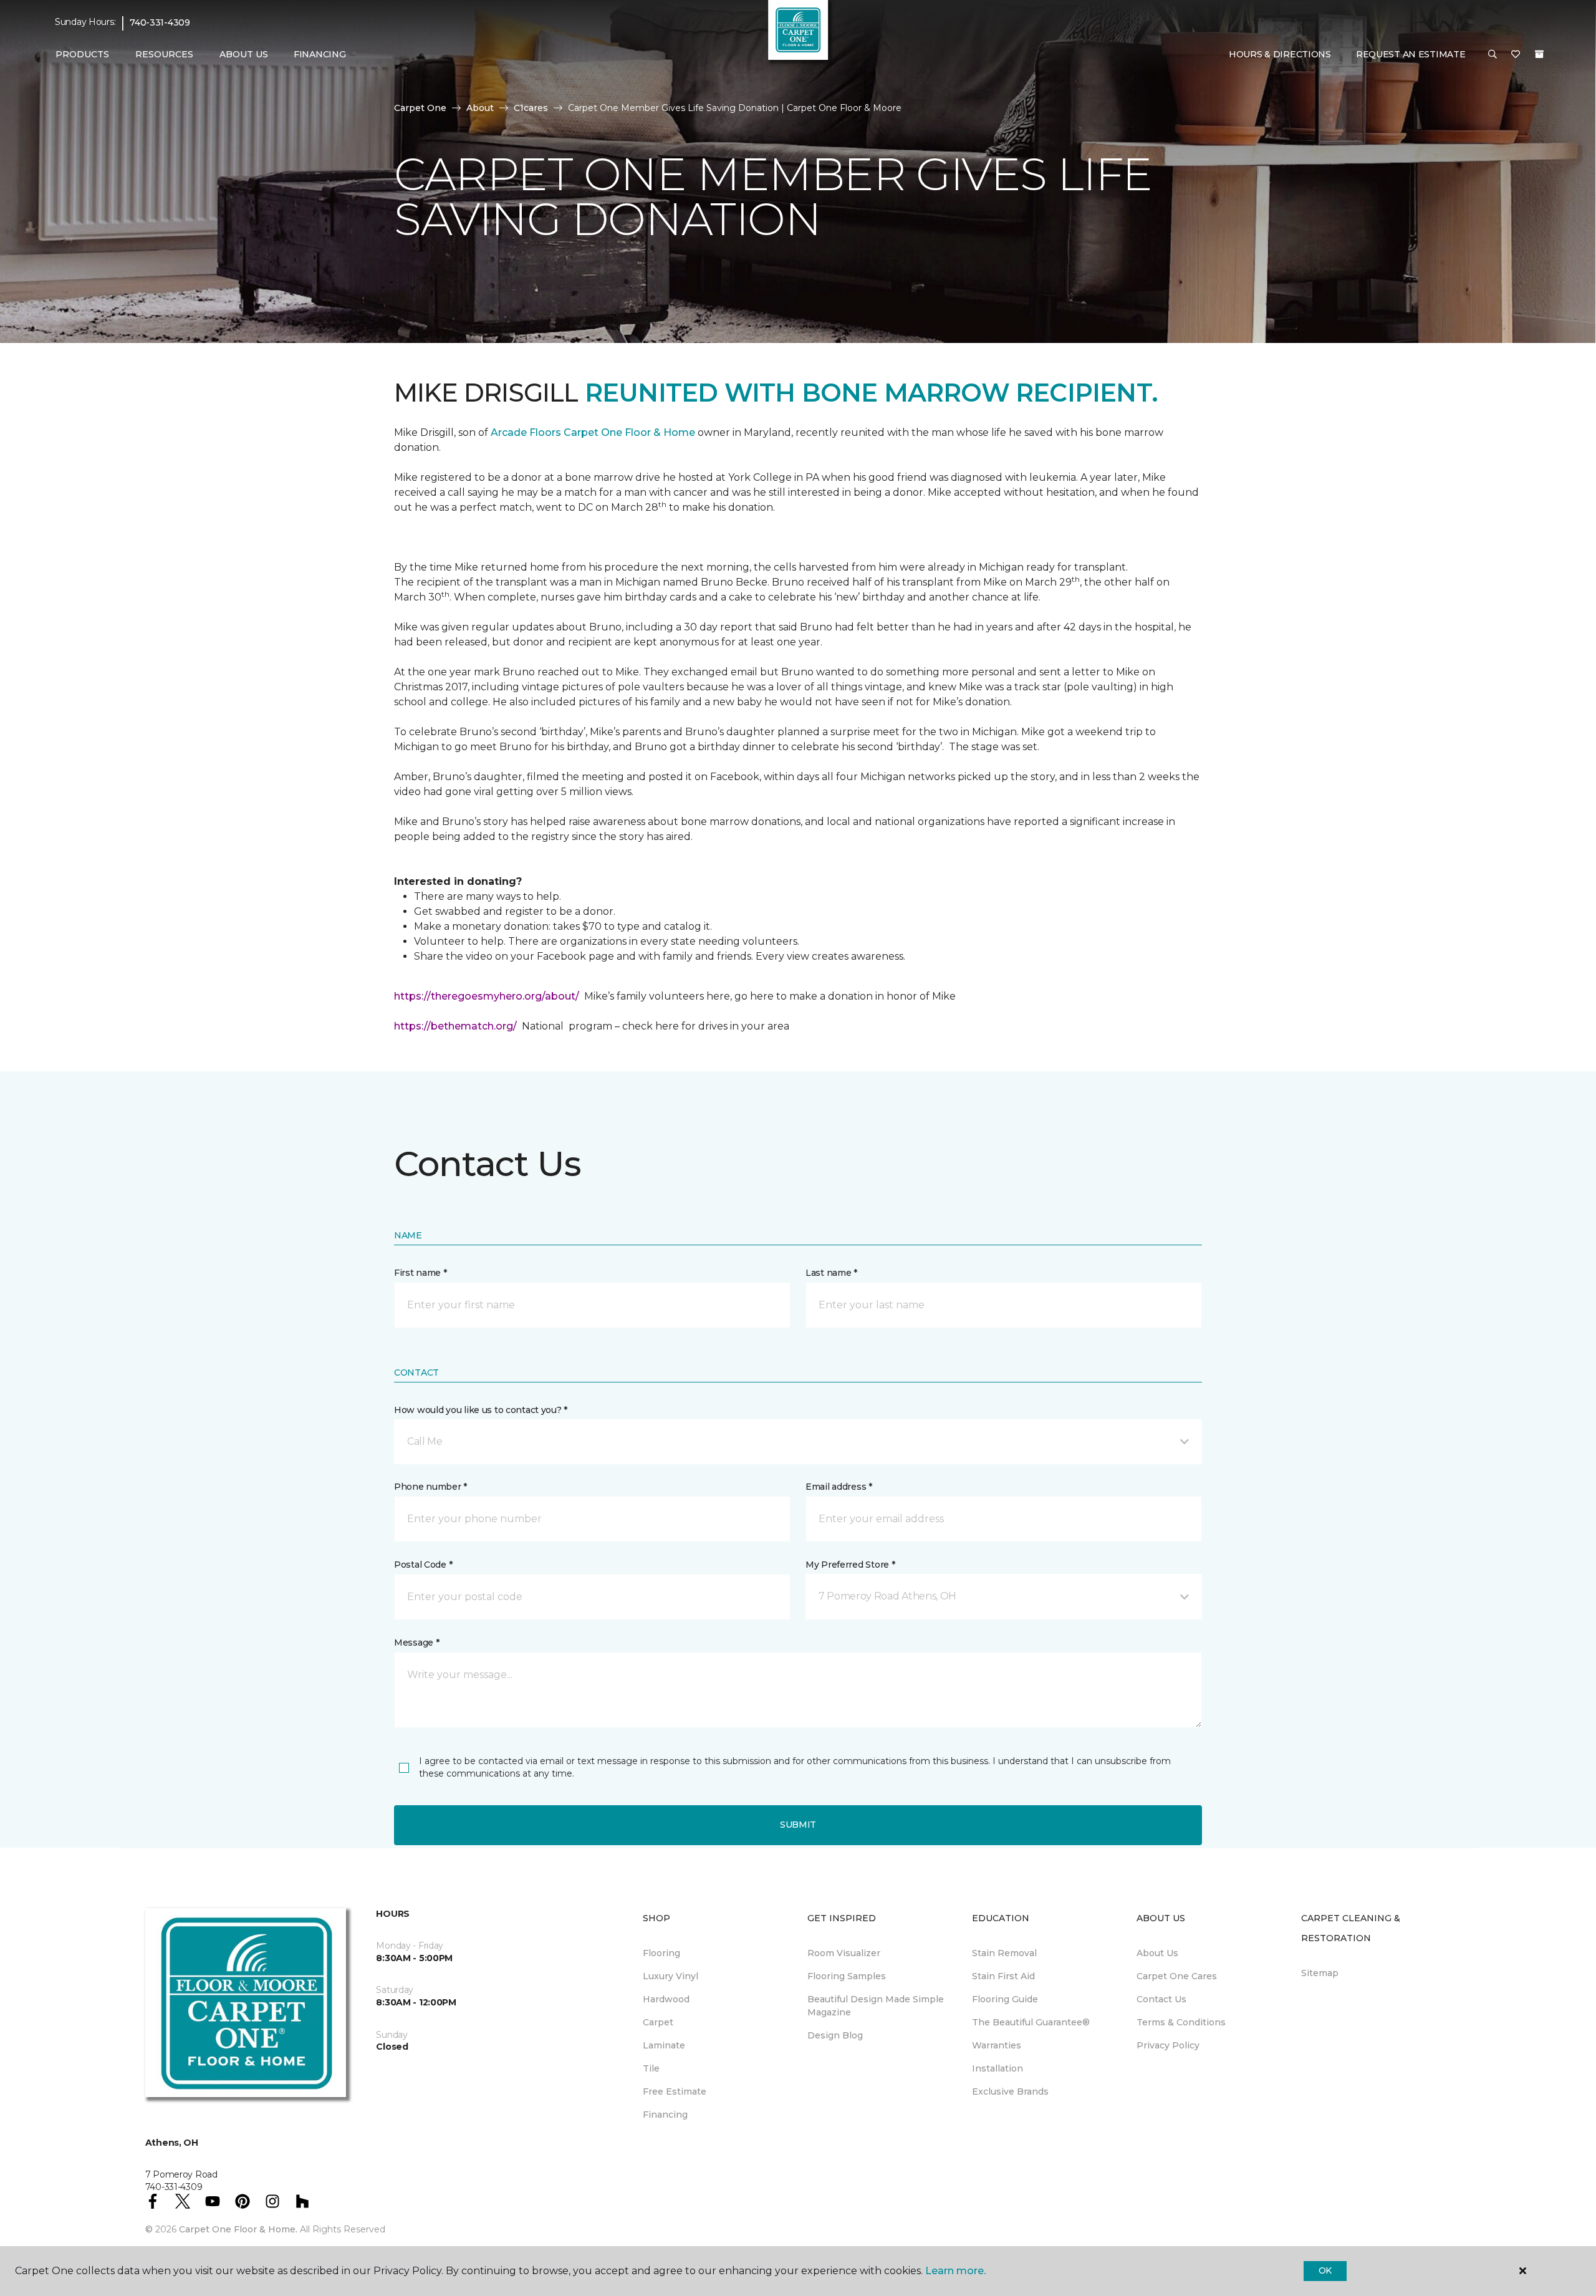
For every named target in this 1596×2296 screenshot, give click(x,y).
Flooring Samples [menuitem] (847, 1976)
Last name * (831, 1273)
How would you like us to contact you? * (481, 1410)
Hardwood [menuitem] (666, 1999)
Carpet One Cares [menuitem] (1177, 1976)
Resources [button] (164, 54)
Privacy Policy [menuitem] (1168, 2045)
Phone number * (430, 1487)
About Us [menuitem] (1157, 1953)
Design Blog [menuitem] (835, 2035)
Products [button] (82, 54)
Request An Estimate (1411, 54)
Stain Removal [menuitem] (1004, 1953)
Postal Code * (423, 1565)
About (480, 108)
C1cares (531, 108)
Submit (798, 1825)
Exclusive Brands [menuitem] (1010, 2091)
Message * (416, 1642)
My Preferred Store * (850, 1565)
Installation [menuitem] (997, 2068)
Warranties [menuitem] (997, 2045)
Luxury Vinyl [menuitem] (671, 1976)
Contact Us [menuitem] (1161, 1999)
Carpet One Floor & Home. (238, 2229)
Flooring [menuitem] (661, 1953)
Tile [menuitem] (651, 2068)
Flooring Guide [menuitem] (1005, 1999)
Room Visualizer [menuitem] (844, 1953)
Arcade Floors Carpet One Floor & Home (593, 432)
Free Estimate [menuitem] (675, 2091)
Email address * (839, 1487)
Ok (1325, 2270)
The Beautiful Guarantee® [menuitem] (1031, 2022)
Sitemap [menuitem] (1320, 1973)
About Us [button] (244, 54)
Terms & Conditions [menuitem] (1181, 2022)
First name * (421, 1273)
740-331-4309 (160, 22)
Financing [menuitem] (320, 54)
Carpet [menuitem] (658, 2022)
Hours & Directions (1280, 54)
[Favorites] (1516, 55)
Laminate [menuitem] (664, 2045)
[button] (1493, 55)
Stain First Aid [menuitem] (1003, 1976)
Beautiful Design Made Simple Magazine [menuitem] (876, 2006)
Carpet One (420, 108)
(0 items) (1539, 54)
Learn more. (955, 2271)
